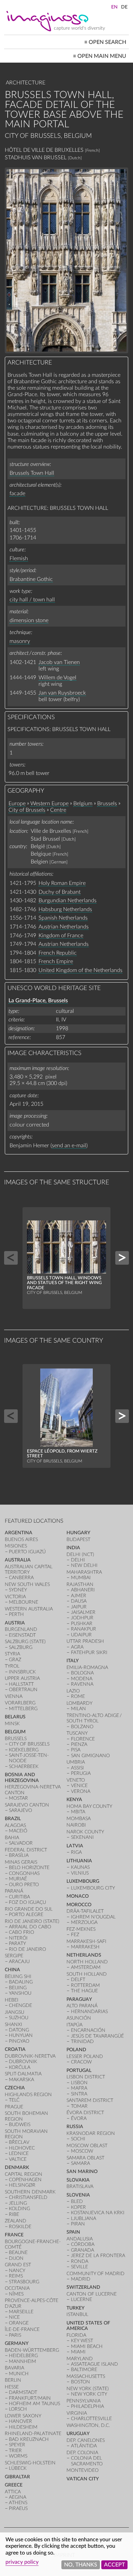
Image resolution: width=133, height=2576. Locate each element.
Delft (78, 1980)
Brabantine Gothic (31, 579)
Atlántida (84, 2446)
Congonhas (24, 1873)
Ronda (80, 2261)
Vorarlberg (20, 1703)
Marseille (21, 2312)
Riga (76, 1852)
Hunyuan (21, 2035)
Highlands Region (28, 2095)
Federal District (26, 1850)
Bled (77, 2201)
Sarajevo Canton (27, 1805)
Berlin (13, 2380)
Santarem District (90, 2100)
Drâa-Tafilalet (85, 1911)
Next (122, 1258)
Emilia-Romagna (87, 1667)
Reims (16, 2276)
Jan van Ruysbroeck (62, 693)
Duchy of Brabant (60, 892)
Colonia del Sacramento (87, 2461)
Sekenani (82, 1837)
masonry (20, 641)
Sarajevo (20, 1810)
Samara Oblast (85, 2158)
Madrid (81, 2279)
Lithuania (79, 1861)
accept (114, 2565)
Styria (12, 1654)
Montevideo (83, 2470)
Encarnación (88, 2030)
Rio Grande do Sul (29, 1909)
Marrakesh (85, 1947)
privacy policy (22, 2562)
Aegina (18, 2497)
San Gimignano (90, 1756)
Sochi (78, 2139)
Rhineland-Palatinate (33, 2434)
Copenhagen (25, 2180)
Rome (78, 1696)
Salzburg (21, 1647)
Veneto (76, 1780)
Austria (15, 1623)
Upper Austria (22, 1678)
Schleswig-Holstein (30, 2463)
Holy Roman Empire (62, 883)
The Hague (84, 1991)
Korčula (20, 2067)
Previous (11, 1258)
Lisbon (79, 2083)
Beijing (18, 1988)
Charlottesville (91, 2419)
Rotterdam (85, 1985)
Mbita (78, 1812)
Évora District (85, 2113)
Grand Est (18, 2265)
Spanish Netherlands (63, 918)
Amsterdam (86, 1967)
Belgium (83, 804)
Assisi (77, 1768)
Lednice (19, 2153)
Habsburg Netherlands (65, 909)
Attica (13, 2492)
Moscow (82, 2151)
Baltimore (84, 2370)
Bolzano (82, 1727)
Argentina (19, 1533)
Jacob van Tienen (59, 662)
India (73, 1548)
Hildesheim (23, 2427)
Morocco (79, 1905)
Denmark (17, 2167)
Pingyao (19, 2041)
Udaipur (81, 1635)
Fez (75, 1935)
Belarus (15, 1717)
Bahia (12, 1838)
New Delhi (84, 1565)
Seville (79, 2267)
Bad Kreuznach (29, 2439)
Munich (19, 2374)
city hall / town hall (32, 600)
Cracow (81, 2062)
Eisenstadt (22, 1635)
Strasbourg (24, 2282)
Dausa (79, 1601)
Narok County (85, 1832)
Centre (58, 810)
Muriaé (18, 1879)
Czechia (15, 2088)
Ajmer (79, 1596)
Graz (15, 1660)
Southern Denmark (30, 2192)
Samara (80, 2163)
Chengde (20, 2005)
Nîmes (16, 2294)
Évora (79, 2118)
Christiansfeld (28, 2197)
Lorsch (18, 2409)
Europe (17, 804)
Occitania (17, 2288)
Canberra (21, 1578)
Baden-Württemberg (32, 2350)
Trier (15, 2451)
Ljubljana (84, 2218)
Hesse (12, 2387)
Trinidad (82, 2042)
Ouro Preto (24, 1885)
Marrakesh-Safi (86, 1941)
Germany (17, 2343)
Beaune (18, 2253)
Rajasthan (80, 1584)
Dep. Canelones (86, 2440)
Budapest (78, 1540)
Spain (73, 2232)
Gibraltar (17, 2477)
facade (17, 493)
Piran (78, 2224)
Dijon (16, 2258)
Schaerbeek (24, 1767)
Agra (77, 1647)
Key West (82, 2341)
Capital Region (24, 2174)
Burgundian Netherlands (68, 901)
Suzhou (19, 2018)
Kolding (19, 2209)
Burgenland (21, 1629)
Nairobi (76, 1825)
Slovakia (78, 2180)
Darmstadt (23, 2392)
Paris (15, 2335)
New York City (89, 2394)
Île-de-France (22, 2329)
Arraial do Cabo (30, 1927)
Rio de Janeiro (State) (32, 1921)
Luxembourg (83, 1881)
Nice (14, 2317)
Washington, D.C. (88, 2425)
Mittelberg (23, 1709)
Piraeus (18, 2508)
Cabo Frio (21, 1932)
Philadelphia (87, 2406)
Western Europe (49, 804)
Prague (14, 2107)
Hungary (78, 1533)
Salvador (21, 1843)
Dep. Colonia (82, 2453)
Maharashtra (84, 1572)
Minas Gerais (21, 1862)
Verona (81, 1791)
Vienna (14, 1696)
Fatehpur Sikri (89, 1652)
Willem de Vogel (57, 678)
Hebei (12, 2000)
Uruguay (78, 2434)
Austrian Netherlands (64, 927)
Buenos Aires (21, 1540)
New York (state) (88, 2389)
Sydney (18, 1590)
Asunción (79, 2018)
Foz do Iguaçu (27, 1902)
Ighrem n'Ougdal (93, 1917)
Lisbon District (86, 2077)
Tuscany (77, 1733)
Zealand (16, 2221)
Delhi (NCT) (80, 1554)
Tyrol (12, 1666)
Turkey (76, 2308)
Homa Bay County (89, 1806)
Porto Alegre (26, 1915)
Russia (75, 2127)
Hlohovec (22, 2148)
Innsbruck (22, 1672)
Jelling (18, 2203)
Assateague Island (94, 2364)
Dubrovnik (23, 2062)
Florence (83, 1739)
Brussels (107, 804)
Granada (83, 2250)
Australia (18, 1560)
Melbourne (24, 1602)
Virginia (77, 2413)
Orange (19, 2323)
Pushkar (82, 1624)
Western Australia (29, 1609)
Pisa (76, 1750)
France (14, 2235)
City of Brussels (27, 810)
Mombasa (79, 1819)
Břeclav (19, 2142)
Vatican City (83, 2479)
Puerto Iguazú (27, 1552)
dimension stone (29, 620)
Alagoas (15, 1825)
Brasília (19, 1855)
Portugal (79, 2070)
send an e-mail (69, 1146)
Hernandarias (89, 2012)
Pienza (79, 1744)
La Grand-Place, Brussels (38, 1001)
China (12, 1970)
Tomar (79, 2106)
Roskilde (20, 2227)
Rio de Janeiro (27, 1949)
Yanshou (20, 1993)
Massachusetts (86, 2376)
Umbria (76, 1762)
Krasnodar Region (91, 2133)
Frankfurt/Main (30, 2398)
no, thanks (81, 2565)
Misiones (16, 1546)
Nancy (17, 2271)
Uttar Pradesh (85, 1641)
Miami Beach (87, 2346)
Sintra (79, 2094)
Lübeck (18, 2468)
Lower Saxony (23, 2416)
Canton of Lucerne (92, 2294)
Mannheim (23, 2361)
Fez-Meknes (81, 1929)
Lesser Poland (85, 2056)
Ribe (14, 2214)
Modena (82, 1679)
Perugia (81, 1773)
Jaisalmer (83, 1612)
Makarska (21, 2080)
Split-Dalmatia (23, 2074)
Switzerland (83, 2287)
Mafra (79, 2088)
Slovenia (78, 2195)
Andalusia (80, 2239)
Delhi (78, 1560)
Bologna (82, 1673)
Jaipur (79, 1607)
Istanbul (77, 2314)
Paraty (17, 1943)
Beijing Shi (18, 1976)
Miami (78, 2352)
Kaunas (80, 1867)
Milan (78, 1709)
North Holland (87, 1962)
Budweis (20, 2125)
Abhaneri (83, 1590)
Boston (80, 2382)
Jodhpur (82, 1618)
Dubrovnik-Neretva (30, 2056)
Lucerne (82, 2299)
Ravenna (82, 1684)
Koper (78, 2207)
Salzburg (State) (25, 1642)
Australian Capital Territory (29, 1569)
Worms (18, 2456)
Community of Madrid (95, 2274)
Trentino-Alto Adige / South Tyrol (94, 1718)
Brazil (13, 1819)
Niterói (18, 1938)
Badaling (21, 1982)
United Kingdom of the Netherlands (80, 970)
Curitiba (19, 1897)
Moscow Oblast (87, 2146)
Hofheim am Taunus (34, 2404)
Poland (76, 2050)
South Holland (87, 1974)
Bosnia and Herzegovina (22, 1777)
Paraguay (79, 1999)
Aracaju (19, 1962)
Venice (79, 1786)
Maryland (80, 2359)
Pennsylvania (84, 2401)
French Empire (56, 961)
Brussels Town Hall (32, 473)
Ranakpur (84, 1629)
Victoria (15, 1597)
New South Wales (27, 1584)
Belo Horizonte (29, 1868)
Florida (76, 2335)
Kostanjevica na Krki (98, 2213)
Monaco (78, 1896)
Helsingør (22, 2185)
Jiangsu (14, 2012)
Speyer (17, 2445)
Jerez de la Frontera (98, 2256)
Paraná (14, 1891)
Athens (18, 2503)
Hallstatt (21, 1684)
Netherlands (84, 1955)
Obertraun (23, 1690)
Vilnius (80, 1873)
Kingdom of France (61, 936)
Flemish (19, 558)
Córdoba (83, 2244)
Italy (73, 1661)
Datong (19, 2030)
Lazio (73, 1691)
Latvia (75, 1846)
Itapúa (75, 2025)
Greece (14, 2485)
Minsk (12, 1724)
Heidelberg (23, 2356)
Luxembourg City (93, 1888)
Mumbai (81, 1578)
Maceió (18, 1831)
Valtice (18, 2159)
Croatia (15, 2049)
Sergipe (14, 1956)
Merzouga (84, 1922)
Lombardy (79, 1703)
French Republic (58, 953)
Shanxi (13, 2024)
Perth (16, 1614)
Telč (14, 2100)
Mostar (18, 1798)
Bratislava (80, 2186)
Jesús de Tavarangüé (97, 2036)
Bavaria (14, 2368)
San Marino (82, 2172)
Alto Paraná (82, 2006)
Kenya (74, 1800)
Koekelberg (24, 1750)
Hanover (20, 2421)
